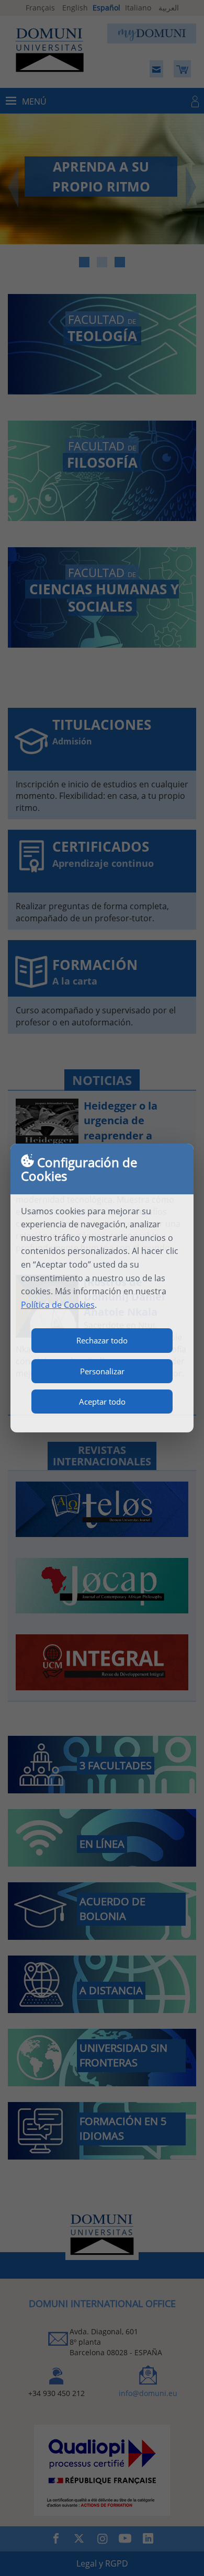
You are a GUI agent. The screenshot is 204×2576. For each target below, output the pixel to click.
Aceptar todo (102, 1402)
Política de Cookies (58, 1305)
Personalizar (102, 1371)
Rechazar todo (102, 1340)
